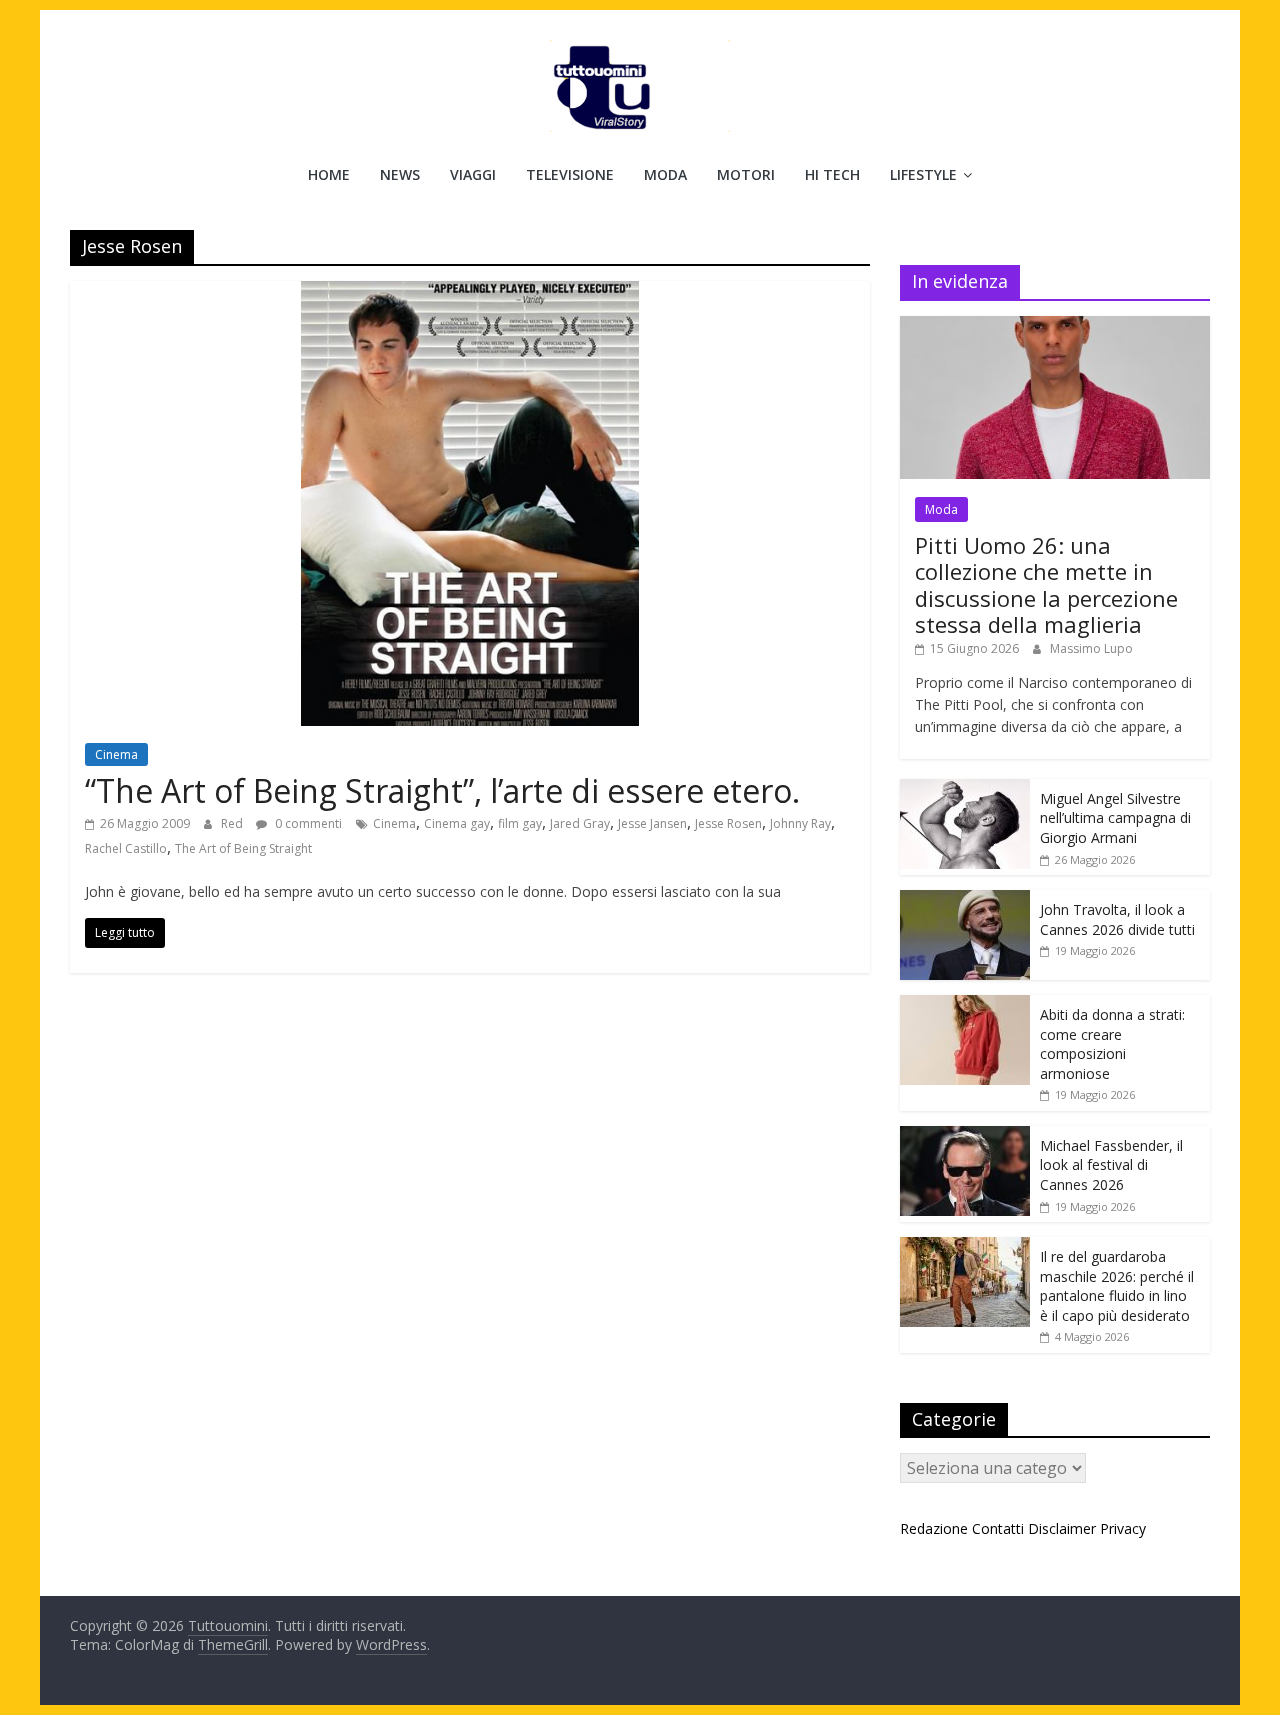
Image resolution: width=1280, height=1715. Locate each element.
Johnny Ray (800, 823)
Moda (665, 174)
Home (329, 174)
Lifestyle (923, 174)
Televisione (570, 174)
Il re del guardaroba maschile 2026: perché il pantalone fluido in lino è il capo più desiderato (1117, 1286)
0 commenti (307, 823)
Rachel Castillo (126, 848)
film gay (520, 823)
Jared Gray (580, 823)
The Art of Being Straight (243, 848)
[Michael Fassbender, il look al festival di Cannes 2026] (965, 1136)
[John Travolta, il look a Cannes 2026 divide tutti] (965, 900)
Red (233, 823)
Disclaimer (1062, 1528)
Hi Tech (832, 174)
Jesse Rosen (728, 823)
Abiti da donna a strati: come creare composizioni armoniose (1112, 1044)
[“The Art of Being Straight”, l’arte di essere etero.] (470, 293)
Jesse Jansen (652, 823)
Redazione (934, 1528)
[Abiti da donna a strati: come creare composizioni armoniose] (965, 1005)
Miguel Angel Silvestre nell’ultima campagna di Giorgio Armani (1115, 818)
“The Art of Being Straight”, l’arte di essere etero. (442, 790)
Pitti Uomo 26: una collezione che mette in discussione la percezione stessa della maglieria (1046, 584)
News (400, 174)
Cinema (116, 754)
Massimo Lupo (1091, 648)
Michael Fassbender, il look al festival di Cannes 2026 (1111, 1165)
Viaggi (473, 174)
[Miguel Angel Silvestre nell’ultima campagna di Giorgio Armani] (965, 789)
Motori (746, 174)
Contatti (998, 1528)
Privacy (1123, 1528)
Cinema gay (457, 823)
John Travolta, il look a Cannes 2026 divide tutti (1117, 919)
